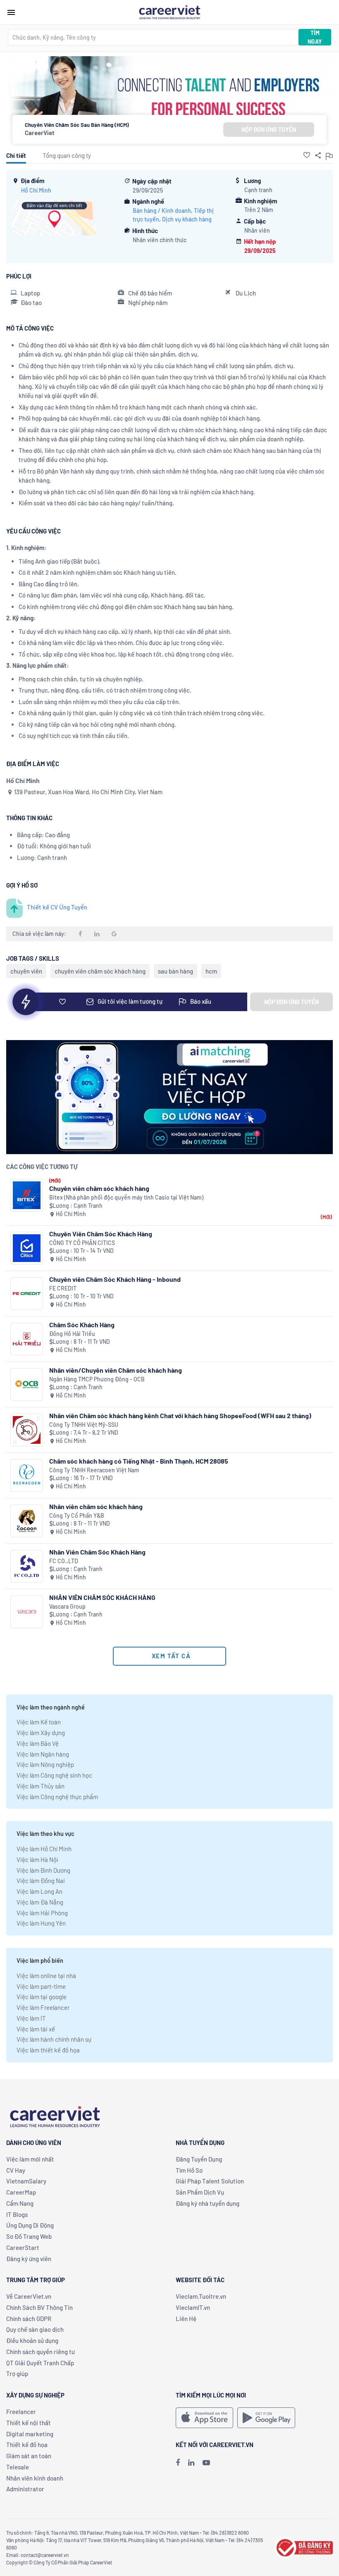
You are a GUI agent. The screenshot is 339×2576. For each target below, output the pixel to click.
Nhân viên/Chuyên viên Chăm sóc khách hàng (116, 1370)
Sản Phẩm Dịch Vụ (200, 2192)
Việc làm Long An (39, 1891)
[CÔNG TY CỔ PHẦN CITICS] (27, 1248)
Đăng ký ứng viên (29, 2259)
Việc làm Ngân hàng (43, 1754)
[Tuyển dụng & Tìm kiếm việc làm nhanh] (169, 12)
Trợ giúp (17, 2374)
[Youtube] (206, 2462)
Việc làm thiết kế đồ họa (48, 2050)
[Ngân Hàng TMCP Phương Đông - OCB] (27, 1384)
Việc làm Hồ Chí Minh (44, 1849)
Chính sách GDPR (29, 2319)
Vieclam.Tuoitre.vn (201, 2296)
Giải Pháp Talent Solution (210, 2181)
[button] (307, 155)
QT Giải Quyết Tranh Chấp (40, 2363)
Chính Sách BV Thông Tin (39, 2307)
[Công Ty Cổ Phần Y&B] (27, 1521)
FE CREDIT (63, 1288)
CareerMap (21, 2192)
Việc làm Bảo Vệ (38, 1743)
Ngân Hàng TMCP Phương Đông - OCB (97, 1379)
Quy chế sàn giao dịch (35, 2329)
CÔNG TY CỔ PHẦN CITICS (82, 1243)
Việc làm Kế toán (39, 1722)
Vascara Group (67, 1606)
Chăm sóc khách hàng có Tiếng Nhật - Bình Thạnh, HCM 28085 (139, 1461)
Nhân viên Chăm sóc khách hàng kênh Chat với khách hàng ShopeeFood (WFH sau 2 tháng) (180, 1415)
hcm (211, 971)
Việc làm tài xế (36, 2029)
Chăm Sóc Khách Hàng (82, 1325)
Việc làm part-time (41, 1986)
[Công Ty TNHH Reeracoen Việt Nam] (27, 1475)
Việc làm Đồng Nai (41, 1881)
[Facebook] (178, 2462)
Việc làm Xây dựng (41, 1733)
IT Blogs (17, 2214)
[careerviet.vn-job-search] (204, 2418)
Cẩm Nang (20, 2203)
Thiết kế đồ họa (27, 2445)
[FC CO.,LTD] (27, 1566)
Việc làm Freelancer (43, 2007)
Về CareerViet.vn (29, 2296)
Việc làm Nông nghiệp (45, 1764)
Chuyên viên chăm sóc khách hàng (99, 1188)
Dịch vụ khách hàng (187, 219)
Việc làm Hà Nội (37, 1859)
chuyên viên (26, 971)
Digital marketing (30, 2434)
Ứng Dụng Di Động (30, 2225)
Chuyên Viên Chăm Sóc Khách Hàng (101, 1234)
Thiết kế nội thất (29, 2423)
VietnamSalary (26, 2181)
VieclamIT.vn (193, 2307)
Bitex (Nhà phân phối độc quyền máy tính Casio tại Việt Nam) (126, 1197)
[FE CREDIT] (27, 1294)
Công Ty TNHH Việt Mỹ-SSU (84, 1425)
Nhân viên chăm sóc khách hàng (96, 1506)
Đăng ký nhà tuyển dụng (208, 2203)
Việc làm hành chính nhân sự (54, 2039)
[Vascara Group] (27, 1612)
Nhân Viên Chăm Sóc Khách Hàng (97, 1552)
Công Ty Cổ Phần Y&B (77, 1515)
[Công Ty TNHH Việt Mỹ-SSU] (27, 1430)
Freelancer (21, 2412)
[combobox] (153, 37)
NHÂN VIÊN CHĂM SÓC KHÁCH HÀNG (102, 1597)
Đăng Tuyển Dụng (199, 2159)
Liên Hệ (186, 2319)
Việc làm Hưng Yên (41, 1923)
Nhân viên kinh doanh (35, 2478)
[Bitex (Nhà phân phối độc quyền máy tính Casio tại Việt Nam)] (27, 1195)
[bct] (303, 2547)
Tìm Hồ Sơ (189, 2170)
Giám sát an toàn (29, 2456)
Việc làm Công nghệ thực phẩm (57, 1797)
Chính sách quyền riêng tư (41, 2352)
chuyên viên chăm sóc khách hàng (100, 971)
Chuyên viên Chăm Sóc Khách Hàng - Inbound (115, 1279)
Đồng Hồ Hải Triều (72, 1334)
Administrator (25, 2489)
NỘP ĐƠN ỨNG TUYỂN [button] (269, 130)
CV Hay (16, 2170)
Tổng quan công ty (67, 155)
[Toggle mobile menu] (11, 12)
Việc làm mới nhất (30, 2159)
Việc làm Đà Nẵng (40, 1902)
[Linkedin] (191, 2462)
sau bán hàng (175, 971)
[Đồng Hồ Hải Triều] (27, 1339)
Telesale (18, 2467)
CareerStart (23, 2247)
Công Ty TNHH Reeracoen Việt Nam (94, 1470)
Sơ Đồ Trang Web (29, 2236)
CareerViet (40, 133)
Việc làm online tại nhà (46, 1976)
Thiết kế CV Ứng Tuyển (57, 907)
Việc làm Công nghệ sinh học (54, 1775)
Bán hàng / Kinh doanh (162, 211)
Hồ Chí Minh (36, 190)
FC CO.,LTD (64, 1561)
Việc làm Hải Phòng (42, 1913)
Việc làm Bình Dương (43, 1870)
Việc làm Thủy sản (41, 1786)
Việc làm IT (31, 2018)
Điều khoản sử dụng (32, 2340)
